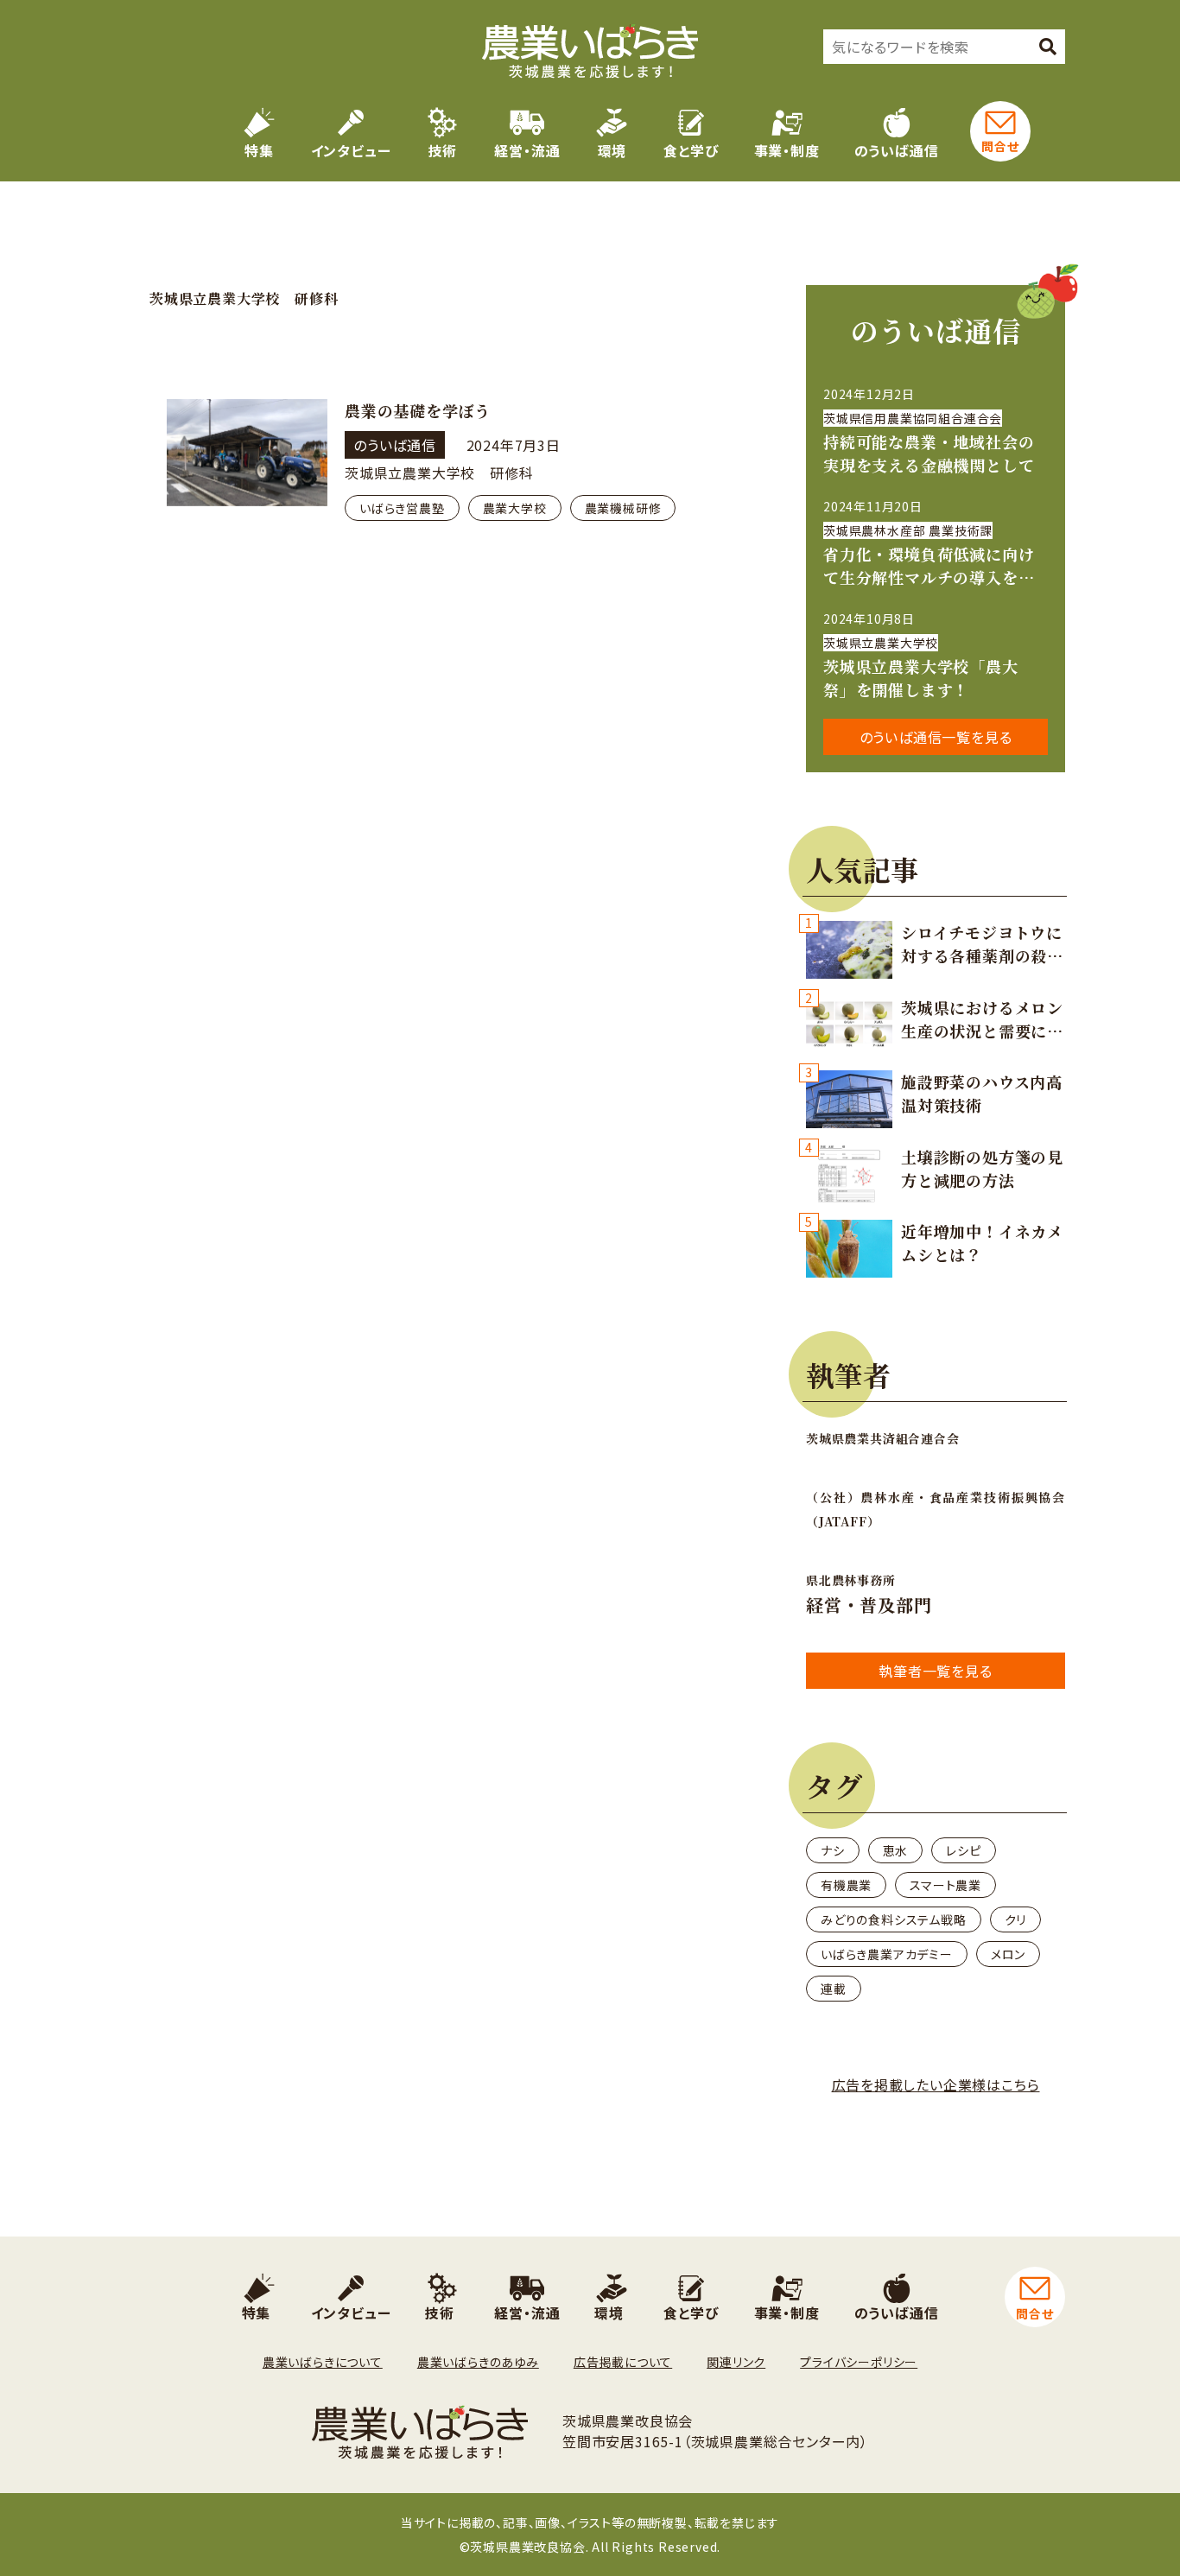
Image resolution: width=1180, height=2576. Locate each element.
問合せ (1000, 146)
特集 (259, 150)
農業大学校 (515, 508)
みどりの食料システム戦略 (894, 1919)
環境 (612, 150)
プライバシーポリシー (859, 2362)
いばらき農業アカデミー (887, 1954)
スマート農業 (945, 1885)
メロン (1008, 1954)
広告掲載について (623, 2362)
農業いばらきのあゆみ (478, 2362)
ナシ (833, 1850)
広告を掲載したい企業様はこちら (936, 2084)
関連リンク (736, 2362)
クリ (1016, 1919)
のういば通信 (897, 150)
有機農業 (846, 1885)
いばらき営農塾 (402, 508)
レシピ (963, 1850)
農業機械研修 (623, 508)
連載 (834, 1989)
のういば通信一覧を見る (936, 737)
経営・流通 (527, 150)
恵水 (896, 1850)
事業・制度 (787, 150)
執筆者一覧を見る (935, 1671)
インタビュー (351, 150)
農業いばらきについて (323, 2362)
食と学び (691, 150)
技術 (443, 150)
